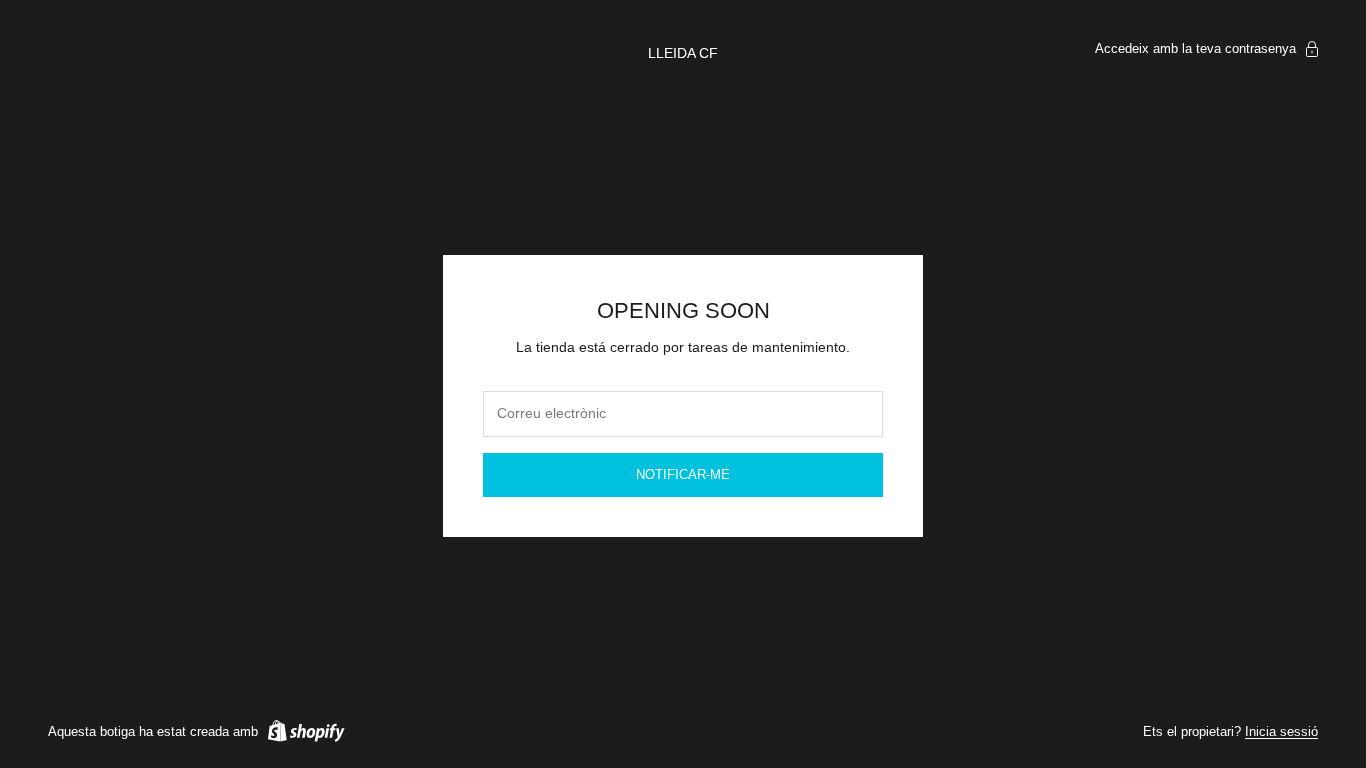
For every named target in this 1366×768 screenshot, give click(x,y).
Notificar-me (683, 474)
